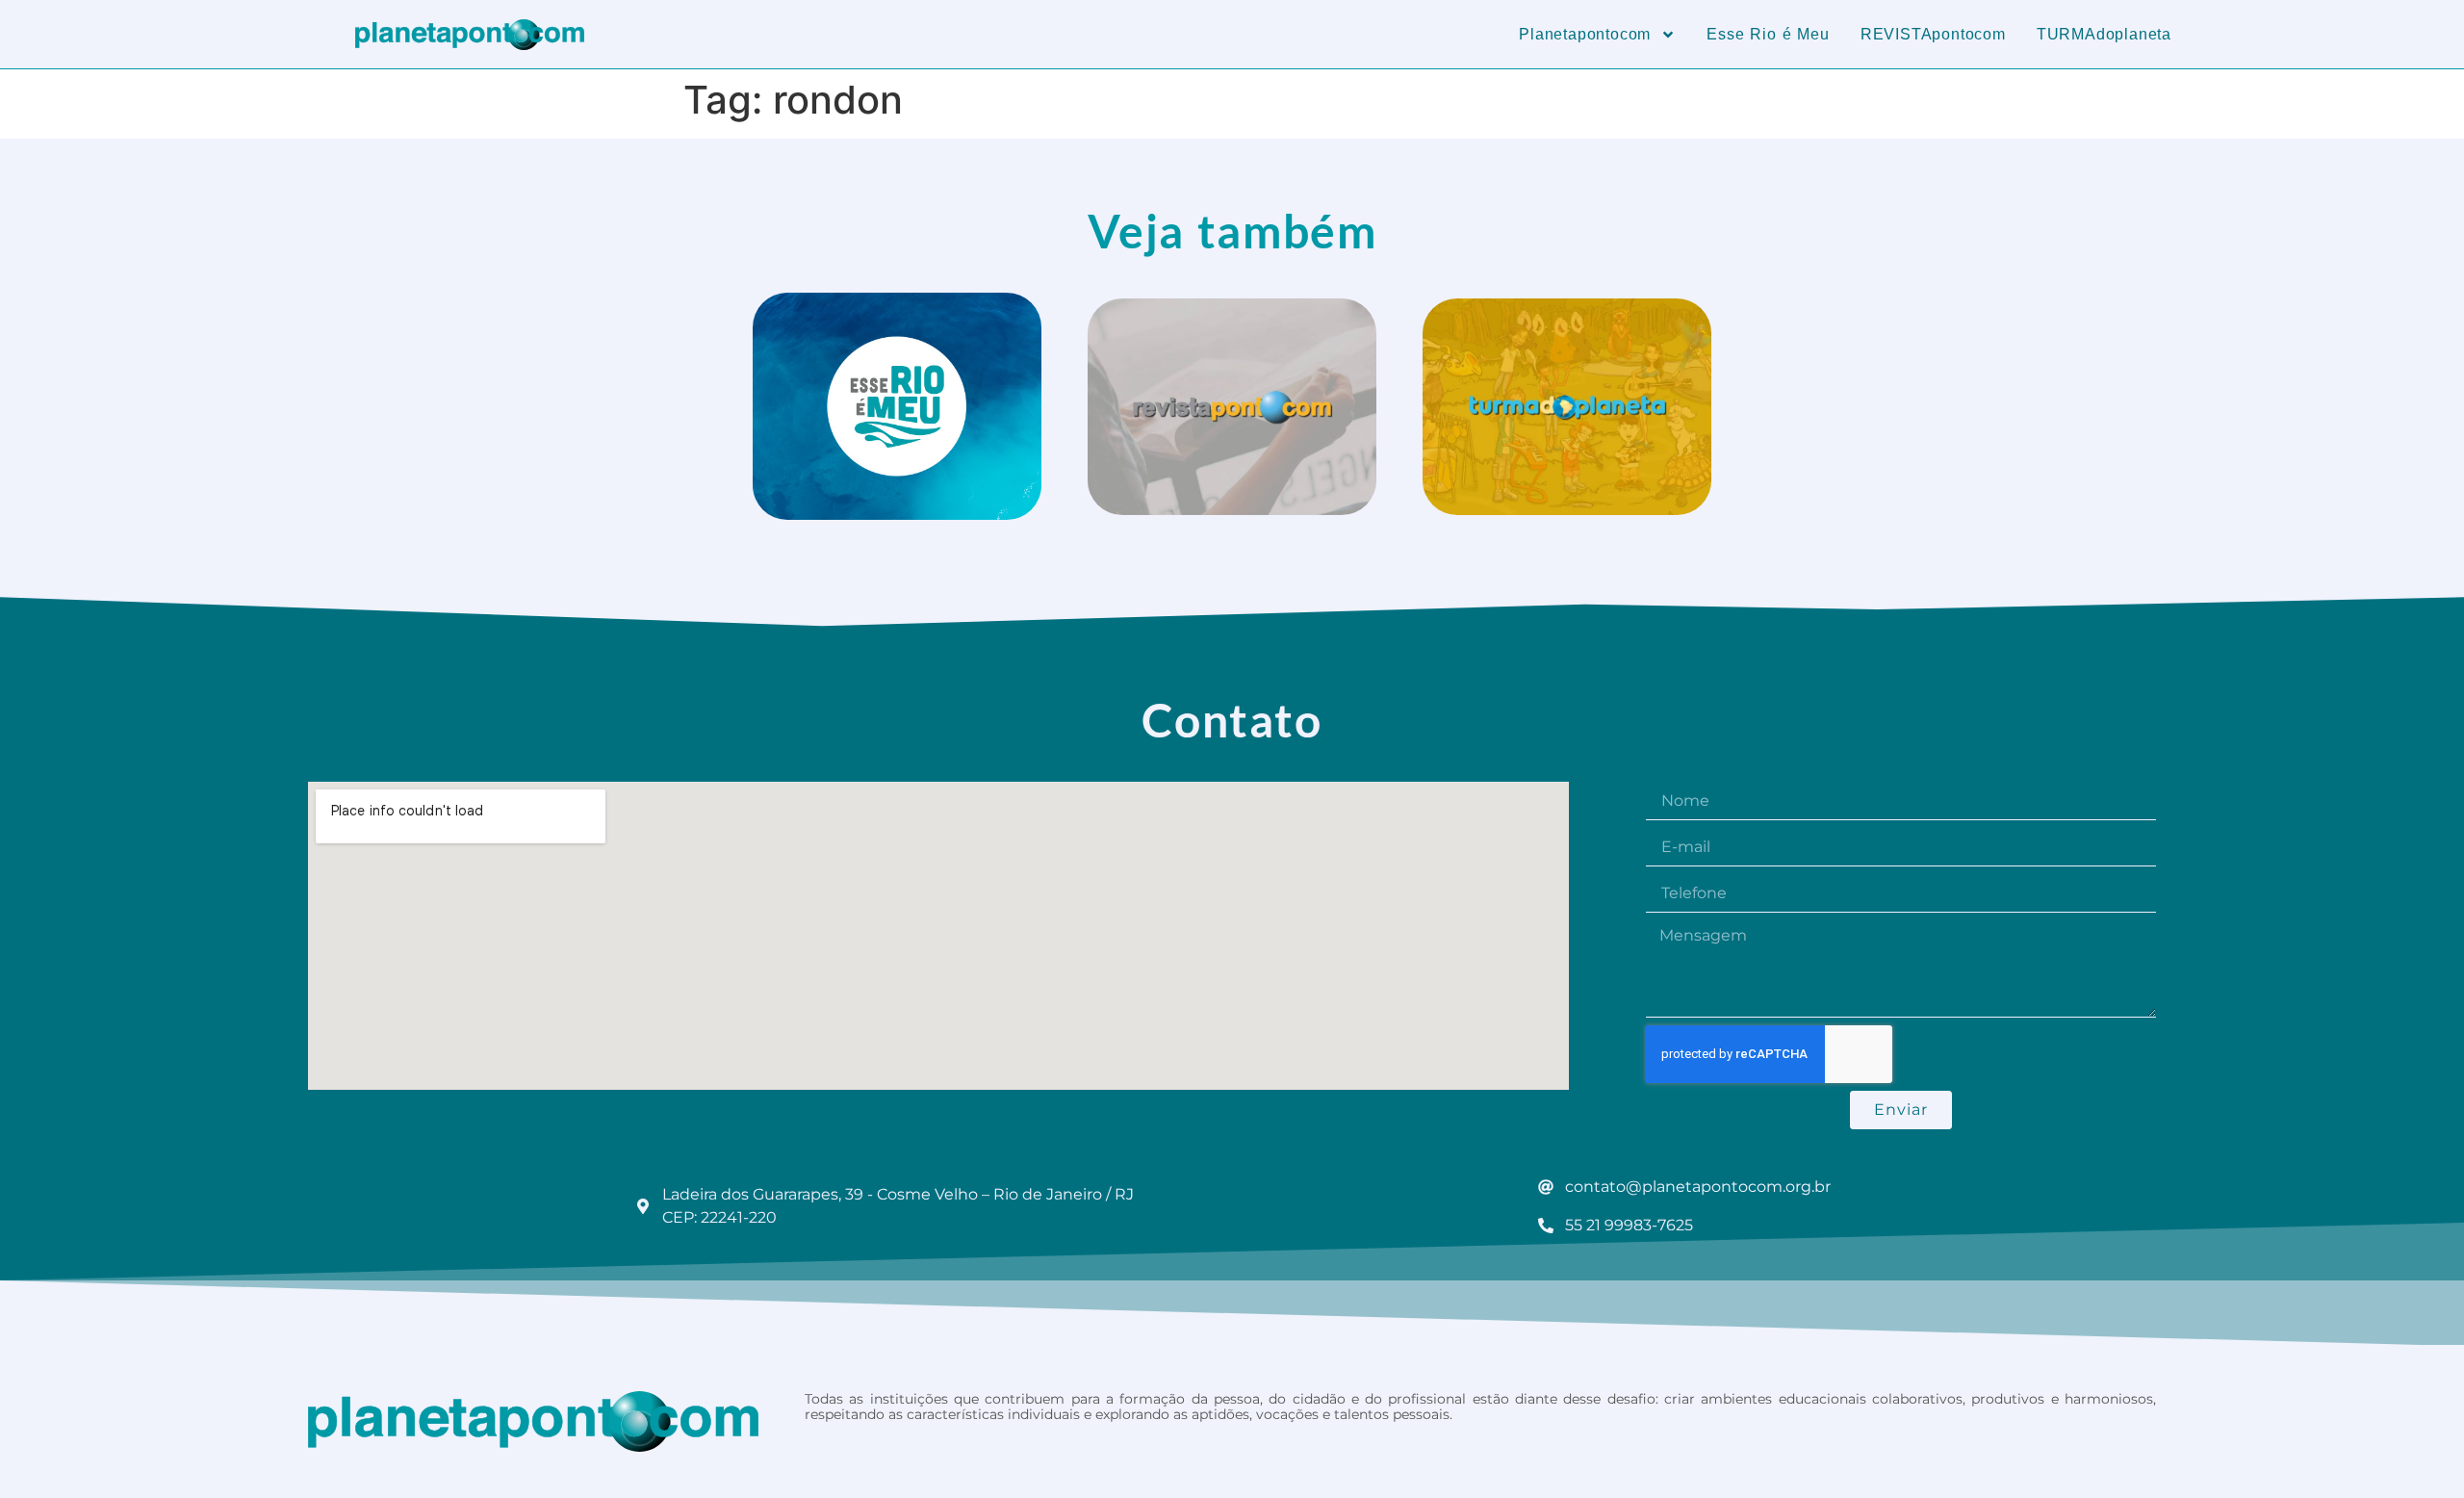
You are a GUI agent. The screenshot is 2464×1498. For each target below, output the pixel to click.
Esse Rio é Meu (1768, 34)
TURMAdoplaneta (2104, 34)
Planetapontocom (1585, 34)
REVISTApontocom (1933, 34)
